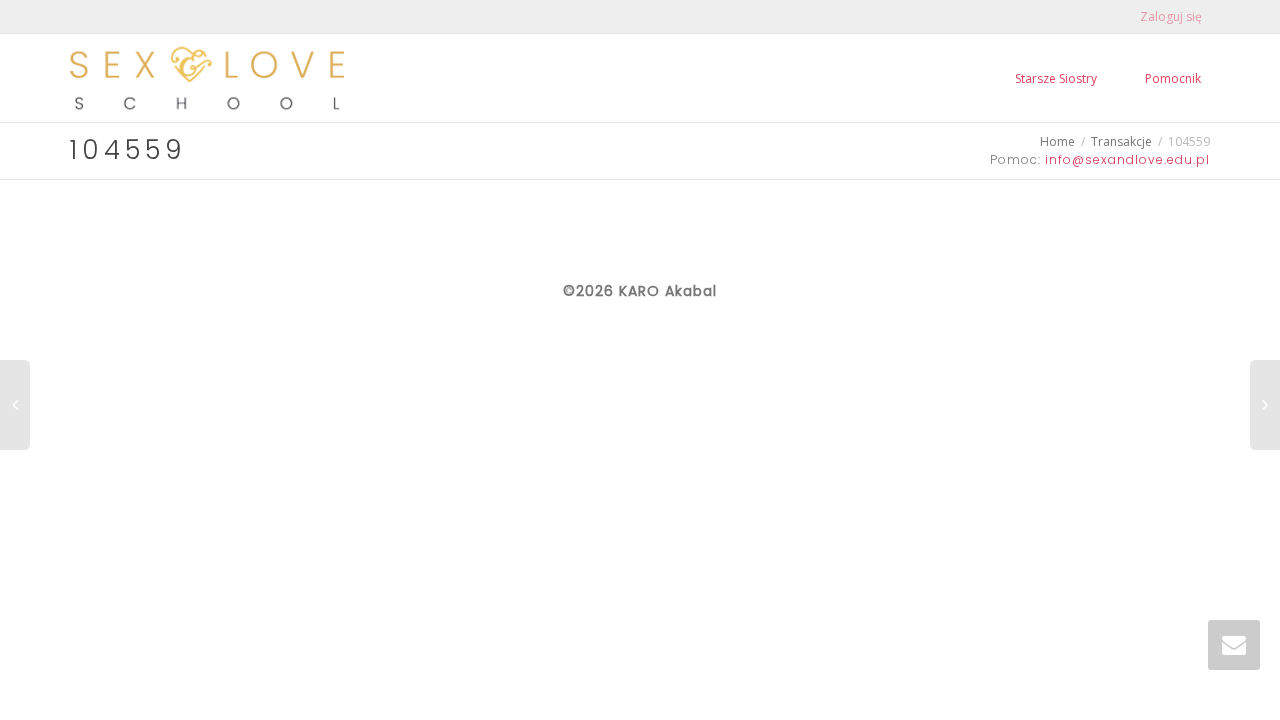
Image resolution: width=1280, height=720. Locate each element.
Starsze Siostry (1056, 78)
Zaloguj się (1171, 16)
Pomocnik (1173, 78)
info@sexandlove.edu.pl (1127, 159)
